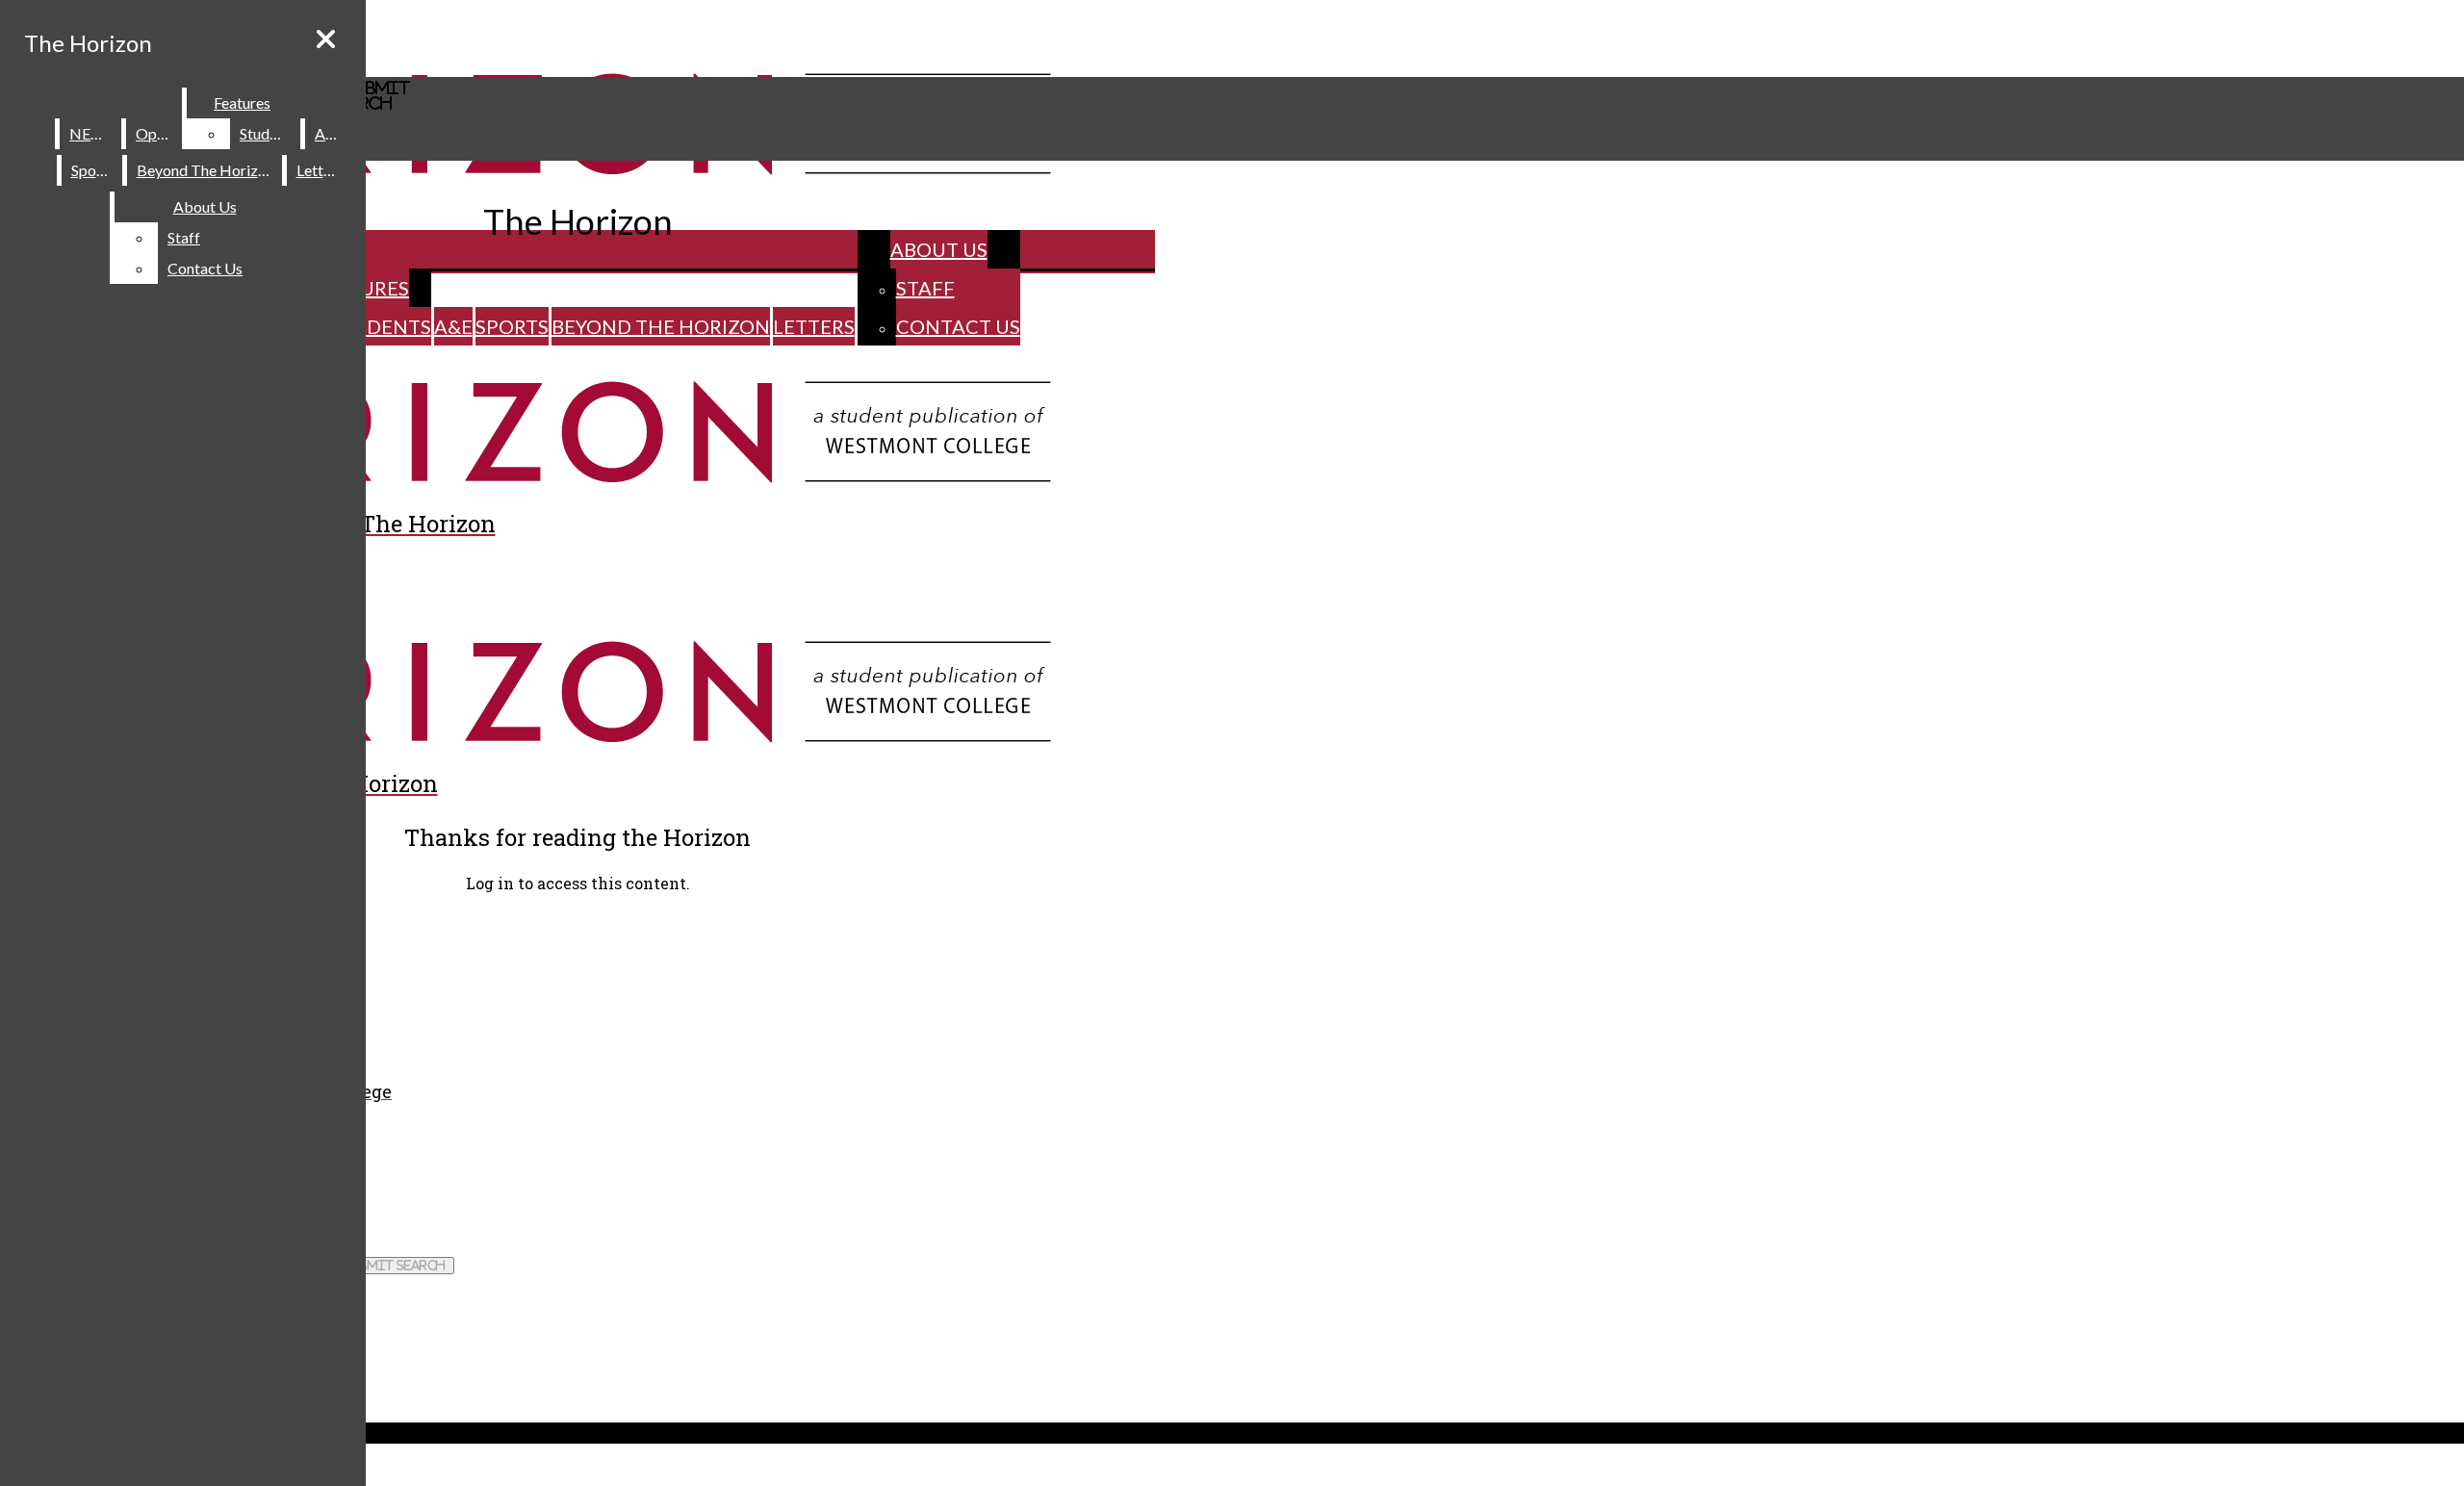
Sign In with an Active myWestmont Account (146, 922)
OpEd (155, 133)
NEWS (91, 133)
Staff (925, 288)
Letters (814, 326)
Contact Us (958, 326)
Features (242, 102)
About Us (939, 249)
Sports (512, 326)
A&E (453, 326)
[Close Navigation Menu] (326, 39)
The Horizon (88, 43)
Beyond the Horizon (661, 326)
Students (380, 326)
